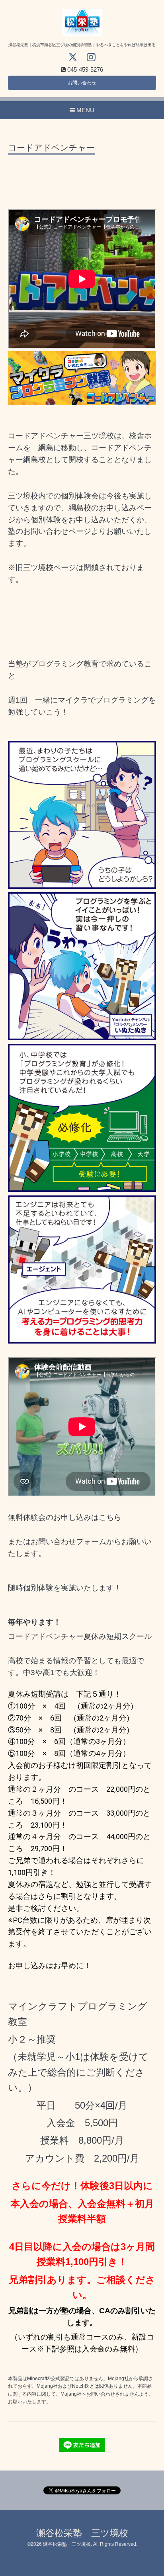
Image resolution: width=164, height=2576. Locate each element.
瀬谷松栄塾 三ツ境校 (82, 2533)
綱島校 (80, 508)
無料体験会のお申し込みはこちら (65, 1517)
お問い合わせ (82, 83)
